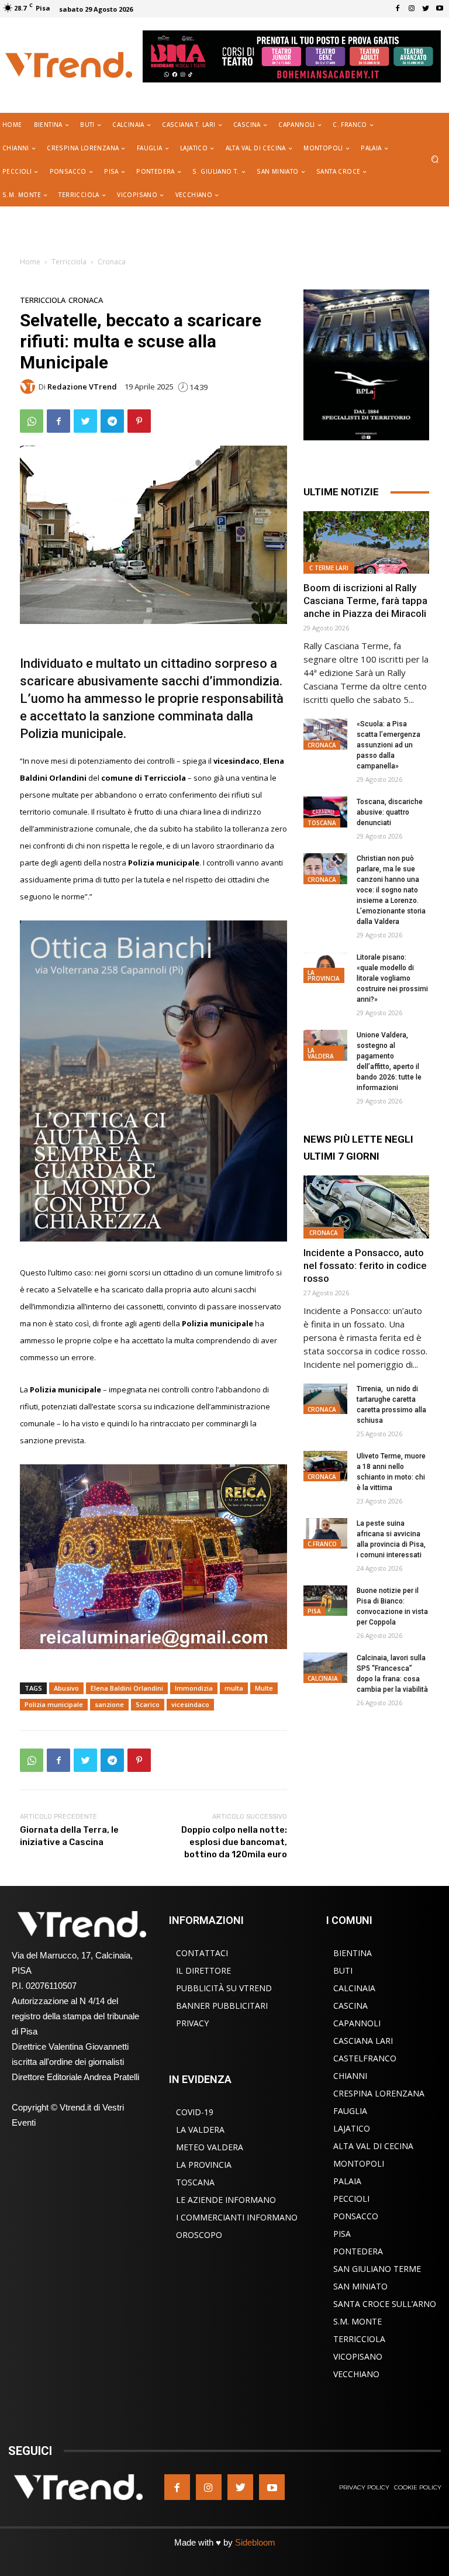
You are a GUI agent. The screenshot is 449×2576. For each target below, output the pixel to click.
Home (30, 262)
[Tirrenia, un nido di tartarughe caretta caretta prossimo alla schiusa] (325, 1399)
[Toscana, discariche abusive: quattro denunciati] (325, 812)
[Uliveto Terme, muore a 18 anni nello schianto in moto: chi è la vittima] (325, 1466)
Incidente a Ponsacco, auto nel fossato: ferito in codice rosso (365, 1265)
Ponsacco (356, 2216)
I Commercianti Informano (237, 2217)
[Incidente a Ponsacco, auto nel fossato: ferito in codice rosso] (366, 1207)
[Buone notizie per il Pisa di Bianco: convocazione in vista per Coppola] (325, 1601)
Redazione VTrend (82, 387)
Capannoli (357, 2023)
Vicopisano (358, 2356)
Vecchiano (356, 2374)
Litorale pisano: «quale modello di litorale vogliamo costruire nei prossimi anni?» (392, 978)
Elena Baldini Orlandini (127, 1688)
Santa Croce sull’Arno (385, 2304)
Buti (343, 1970)
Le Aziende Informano (226, 2200)
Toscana (322, 823)
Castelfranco (365, 2058)
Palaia (347, 2181)
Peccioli (351, 2199)
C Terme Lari (329, 568)
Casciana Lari (363, 2041)
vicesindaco (190, 1704)
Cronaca (112, 262)
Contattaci (202, 1953)
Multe (264, 1688)
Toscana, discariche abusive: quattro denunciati (390, 812)
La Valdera (321, 1053)
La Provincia (324, 975)
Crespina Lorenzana (379, 2093)
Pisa (314, 1611)
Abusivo (66, 1688)
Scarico (148, 1704)
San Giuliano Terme (377, 2269)
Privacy (192, 2023)
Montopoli (359, 2163)
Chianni (350, 2076)
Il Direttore (203, 1970)
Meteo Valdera (210, 2147)
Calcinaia (323, 1678)
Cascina (350, 2006)
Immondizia (194, 1688)
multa (234, 1688)
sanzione (109, 1704)
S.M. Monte (358, 2321)
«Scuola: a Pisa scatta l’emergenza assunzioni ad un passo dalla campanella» (388, 745)
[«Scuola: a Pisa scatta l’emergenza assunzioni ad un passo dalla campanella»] (325, 734)
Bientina (353, 1953)
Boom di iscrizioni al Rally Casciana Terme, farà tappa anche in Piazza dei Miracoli (365, 601)
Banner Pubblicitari (222, 2006)
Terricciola (69, 262)
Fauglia (350, 2111)
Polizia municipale (54, 1704)
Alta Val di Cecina (373, 2146)
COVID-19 (195, 2112)
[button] (435, 160)
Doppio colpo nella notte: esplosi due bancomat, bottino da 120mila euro (234, 1842)
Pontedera (358, 2251)
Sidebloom (255, 2542)
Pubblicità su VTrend (224, 1988)
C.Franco (322, 1544)
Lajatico (352, 2128)
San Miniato (360, 2286)
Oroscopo (199, 2235)
